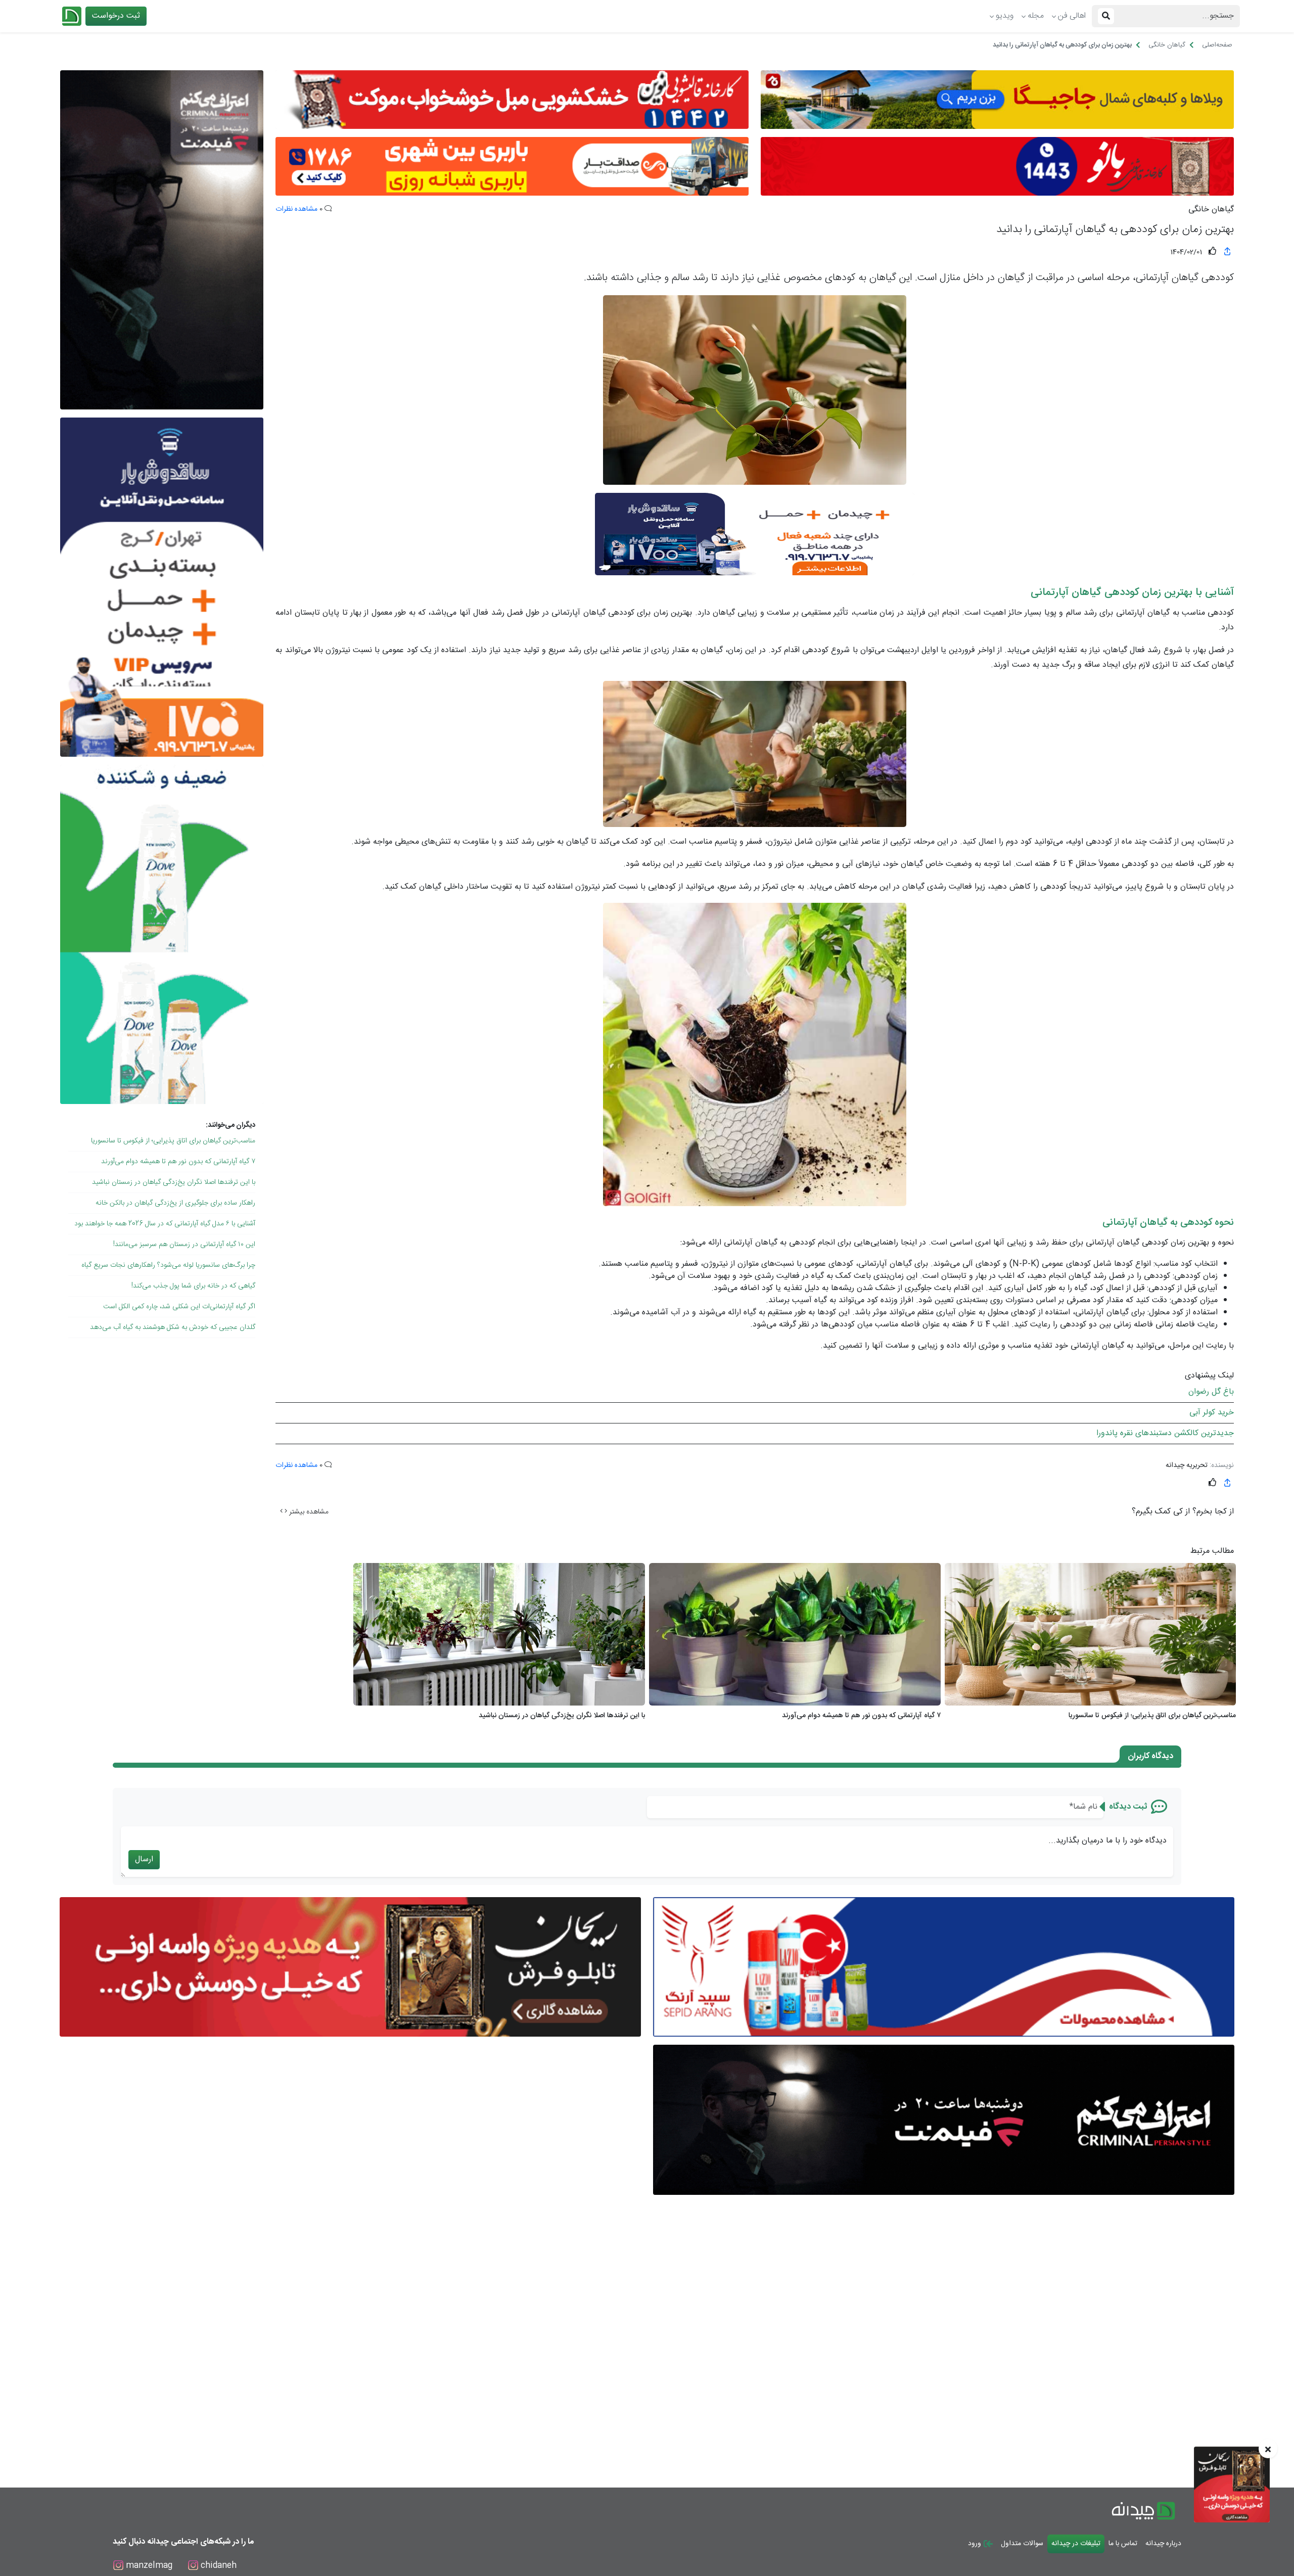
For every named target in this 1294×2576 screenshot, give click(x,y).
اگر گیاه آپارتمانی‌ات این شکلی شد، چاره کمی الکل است (179, 1307)
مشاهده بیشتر (308, 1512)
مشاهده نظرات (296, 209)
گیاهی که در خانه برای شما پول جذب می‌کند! (193, 1286)
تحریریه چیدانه (1187, 1465)
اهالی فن (1072, 16)
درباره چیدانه (1163, 2544)
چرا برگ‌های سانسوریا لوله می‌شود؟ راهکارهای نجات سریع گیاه (168, 1265)
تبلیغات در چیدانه (1076, 2544)
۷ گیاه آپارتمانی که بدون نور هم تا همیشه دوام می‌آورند (178, 1162)
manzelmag (148, 2566)
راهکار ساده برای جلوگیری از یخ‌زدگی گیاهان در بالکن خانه (175, 1203)
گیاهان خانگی (1211, 210)
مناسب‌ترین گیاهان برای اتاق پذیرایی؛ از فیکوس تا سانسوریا (173, 1141)
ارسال (144, 1859)
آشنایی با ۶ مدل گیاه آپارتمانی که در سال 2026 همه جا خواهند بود (165, 1224)
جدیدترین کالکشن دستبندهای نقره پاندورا (1165, 1433)
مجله (1036, 16)
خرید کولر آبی (1212, 1413)
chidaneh (217, 2566)
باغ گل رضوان (1211, 1392)
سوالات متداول (1022, 2544)
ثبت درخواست (116, 16)
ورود (976, 2544)
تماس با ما (1123, 2544)
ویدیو (1005, 16)
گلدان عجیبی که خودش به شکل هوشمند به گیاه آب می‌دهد (173, 1327)
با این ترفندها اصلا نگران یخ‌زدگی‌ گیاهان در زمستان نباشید (174, 1182)
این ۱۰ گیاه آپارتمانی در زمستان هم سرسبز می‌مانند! (184, 1245)
